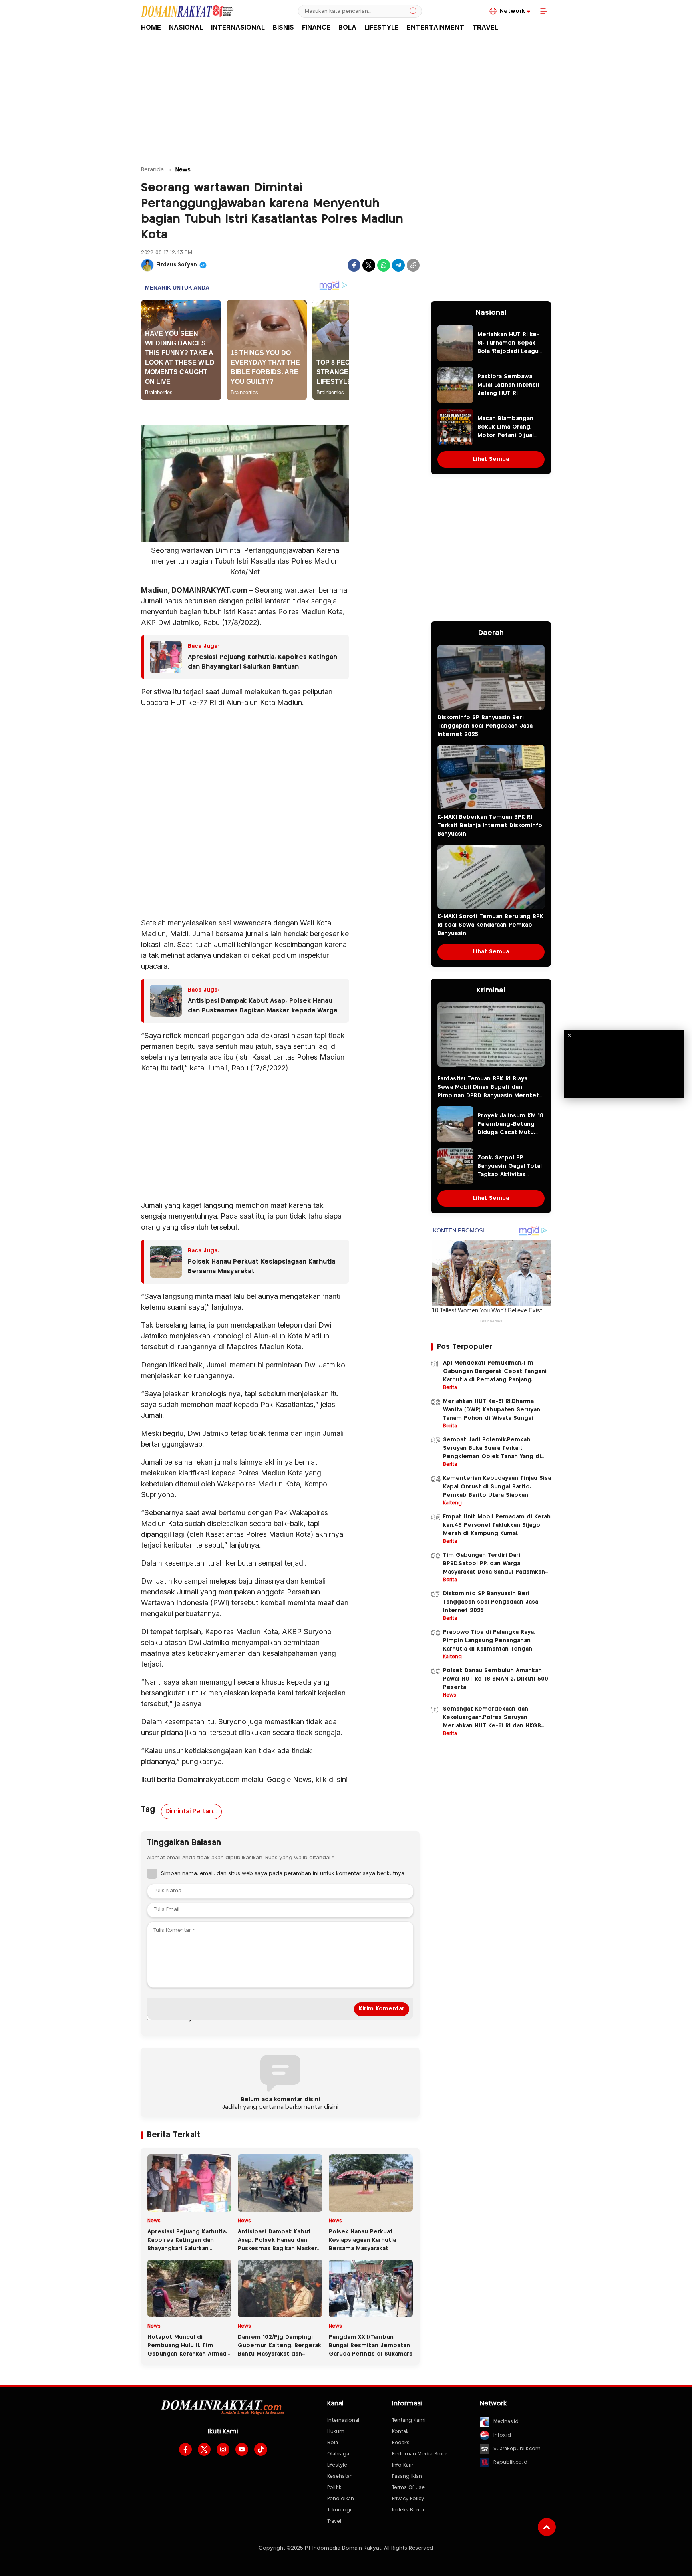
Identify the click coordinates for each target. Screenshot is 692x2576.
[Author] (147, 265)
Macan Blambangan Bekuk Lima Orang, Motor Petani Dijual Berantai (506, 431)
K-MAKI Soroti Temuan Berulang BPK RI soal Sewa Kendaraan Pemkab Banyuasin (490, 925)
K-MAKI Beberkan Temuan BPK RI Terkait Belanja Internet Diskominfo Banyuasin (490, 826)
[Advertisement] (346, 97)
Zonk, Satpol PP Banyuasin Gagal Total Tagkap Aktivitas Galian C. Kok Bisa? (510, 1170)
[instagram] (223, 2449)
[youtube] (242, 2449)
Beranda (152, 170)
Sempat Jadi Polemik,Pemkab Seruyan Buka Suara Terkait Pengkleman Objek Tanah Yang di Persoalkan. (492, 1452)
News (183, 170)
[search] (414, 11)
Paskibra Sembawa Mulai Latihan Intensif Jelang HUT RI (509, 385)
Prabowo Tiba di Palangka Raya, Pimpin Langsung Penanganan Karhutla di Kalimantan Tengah (489, 1641)
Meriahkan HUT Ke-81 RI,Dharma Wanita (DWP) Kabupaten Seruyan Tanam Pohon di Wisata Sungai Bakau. (492, 1414)
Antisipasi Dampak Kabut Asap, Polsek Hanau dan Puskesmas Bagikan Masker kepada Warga (263, 1006)
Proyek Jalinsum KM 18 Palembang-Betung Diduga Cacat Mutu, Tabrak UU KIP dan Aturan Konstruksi (510, 1133)
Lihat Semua (491, 459)
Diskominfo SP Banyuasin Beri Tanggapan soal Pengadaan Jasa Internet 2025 (485, 726)
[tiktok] (261, 2449)
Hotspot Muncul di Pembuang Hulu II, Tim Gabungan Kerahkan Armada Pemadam (189, 2350)
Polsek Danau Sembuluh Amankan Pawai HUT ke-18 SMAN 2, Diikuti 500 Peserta (496, 1679)
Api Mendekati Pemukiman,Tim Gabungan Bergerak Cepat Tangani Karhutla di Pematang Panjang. (495, 1371)
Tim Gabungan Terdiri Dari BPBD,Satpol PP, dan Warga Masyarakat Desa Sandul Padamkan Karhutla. (494, 1568)
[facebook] (185, 2449)
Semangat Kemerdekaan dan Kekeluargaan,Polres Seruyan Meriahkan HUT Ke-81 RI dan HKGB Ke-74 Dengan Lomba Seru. (492, 1722)
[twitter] (204, 2449)
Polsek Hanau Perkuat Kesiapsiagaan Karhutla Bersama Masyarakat (262, 1267)
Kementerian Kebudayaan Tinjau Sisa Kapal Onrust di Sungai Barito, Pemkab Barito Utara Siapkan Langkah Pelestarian (497, 1491)
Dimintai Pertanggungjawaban (193, 1811)
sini (342, 1779)
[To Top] (547, 2527)
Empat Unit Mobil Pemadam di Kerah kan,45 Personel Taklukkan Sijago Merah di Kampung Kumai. (497, 1525)
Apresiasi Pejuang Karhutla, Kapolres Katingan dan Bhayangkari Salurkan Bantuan (263, 662)
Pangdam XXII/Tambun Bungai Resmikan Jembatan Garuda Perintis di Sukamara (371, 2346)
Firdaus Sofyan (177, 265)
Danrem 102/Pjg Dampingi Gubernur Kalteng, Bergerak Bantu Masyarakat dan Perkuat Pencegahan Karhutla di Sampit (280, 2354)
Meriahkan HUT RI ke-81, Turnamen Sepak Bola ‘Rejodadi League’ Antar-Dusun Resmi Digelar (511, 351)
